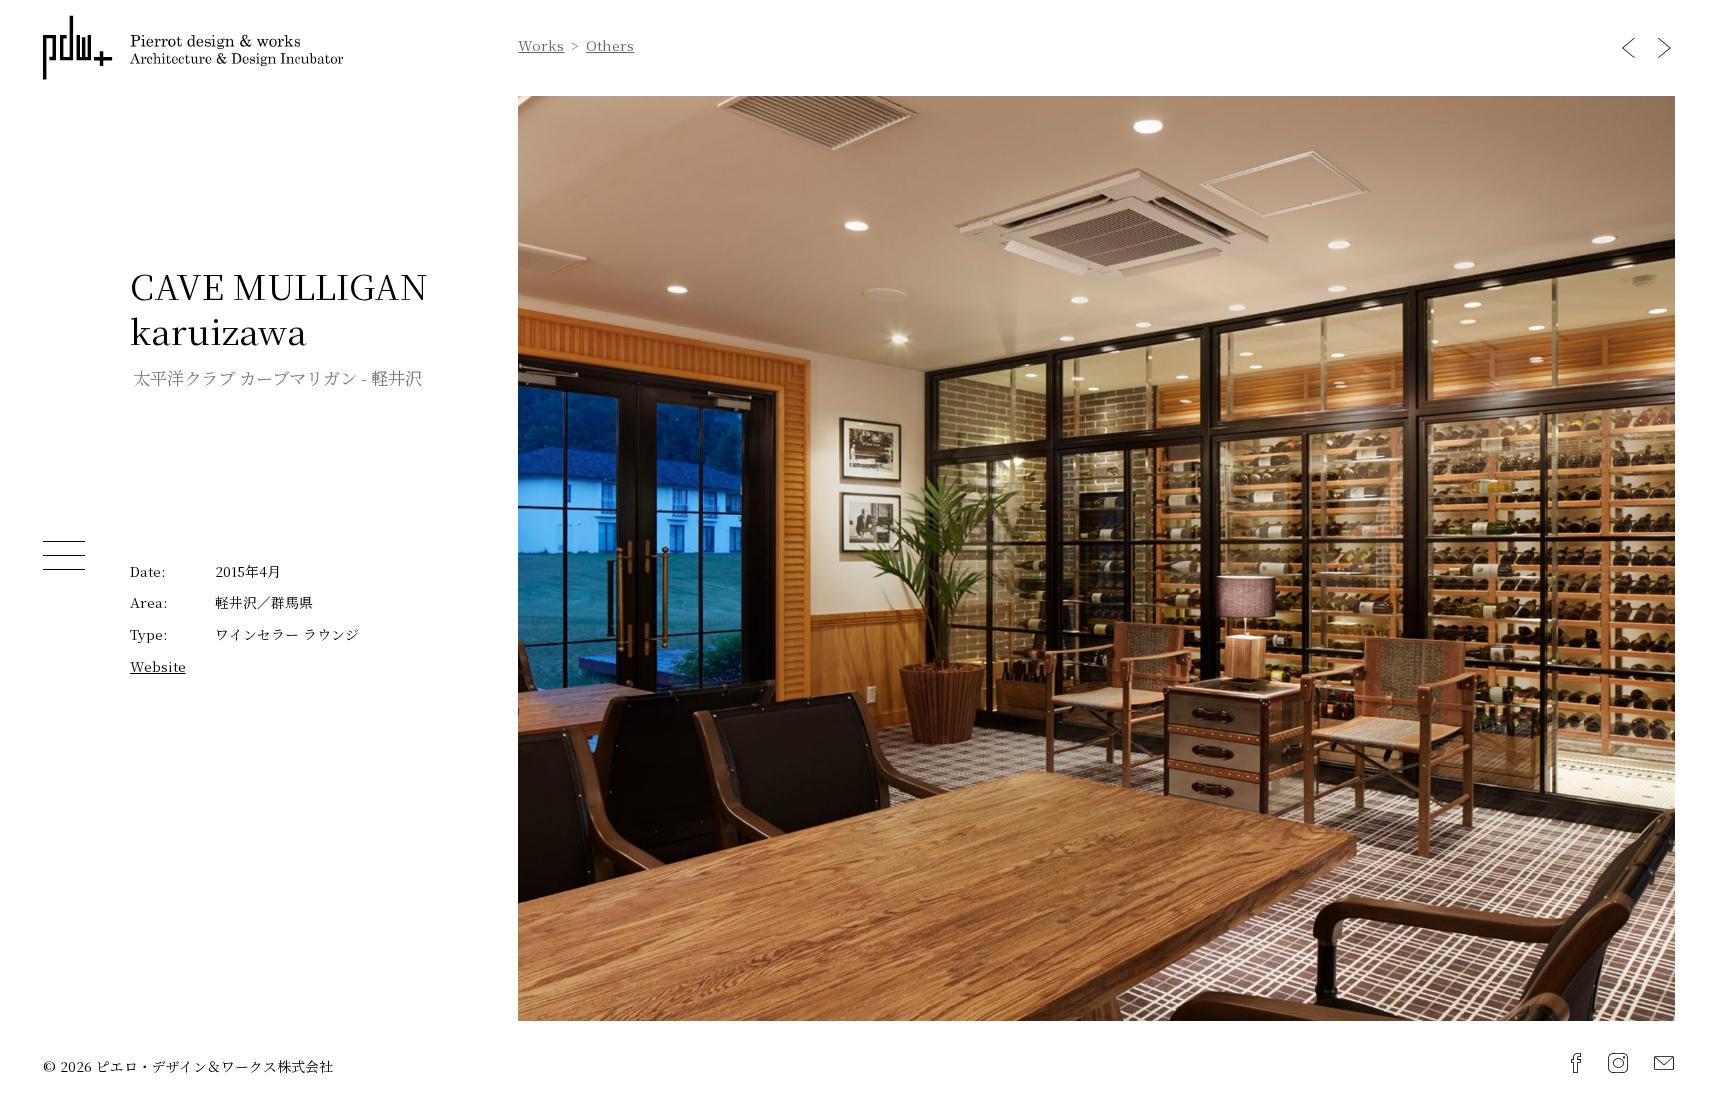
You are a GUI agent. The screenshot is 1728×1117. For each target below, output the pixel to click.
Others (610, 46)
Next (1664, 48)
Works (541, 46)
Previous (1628, 48)
